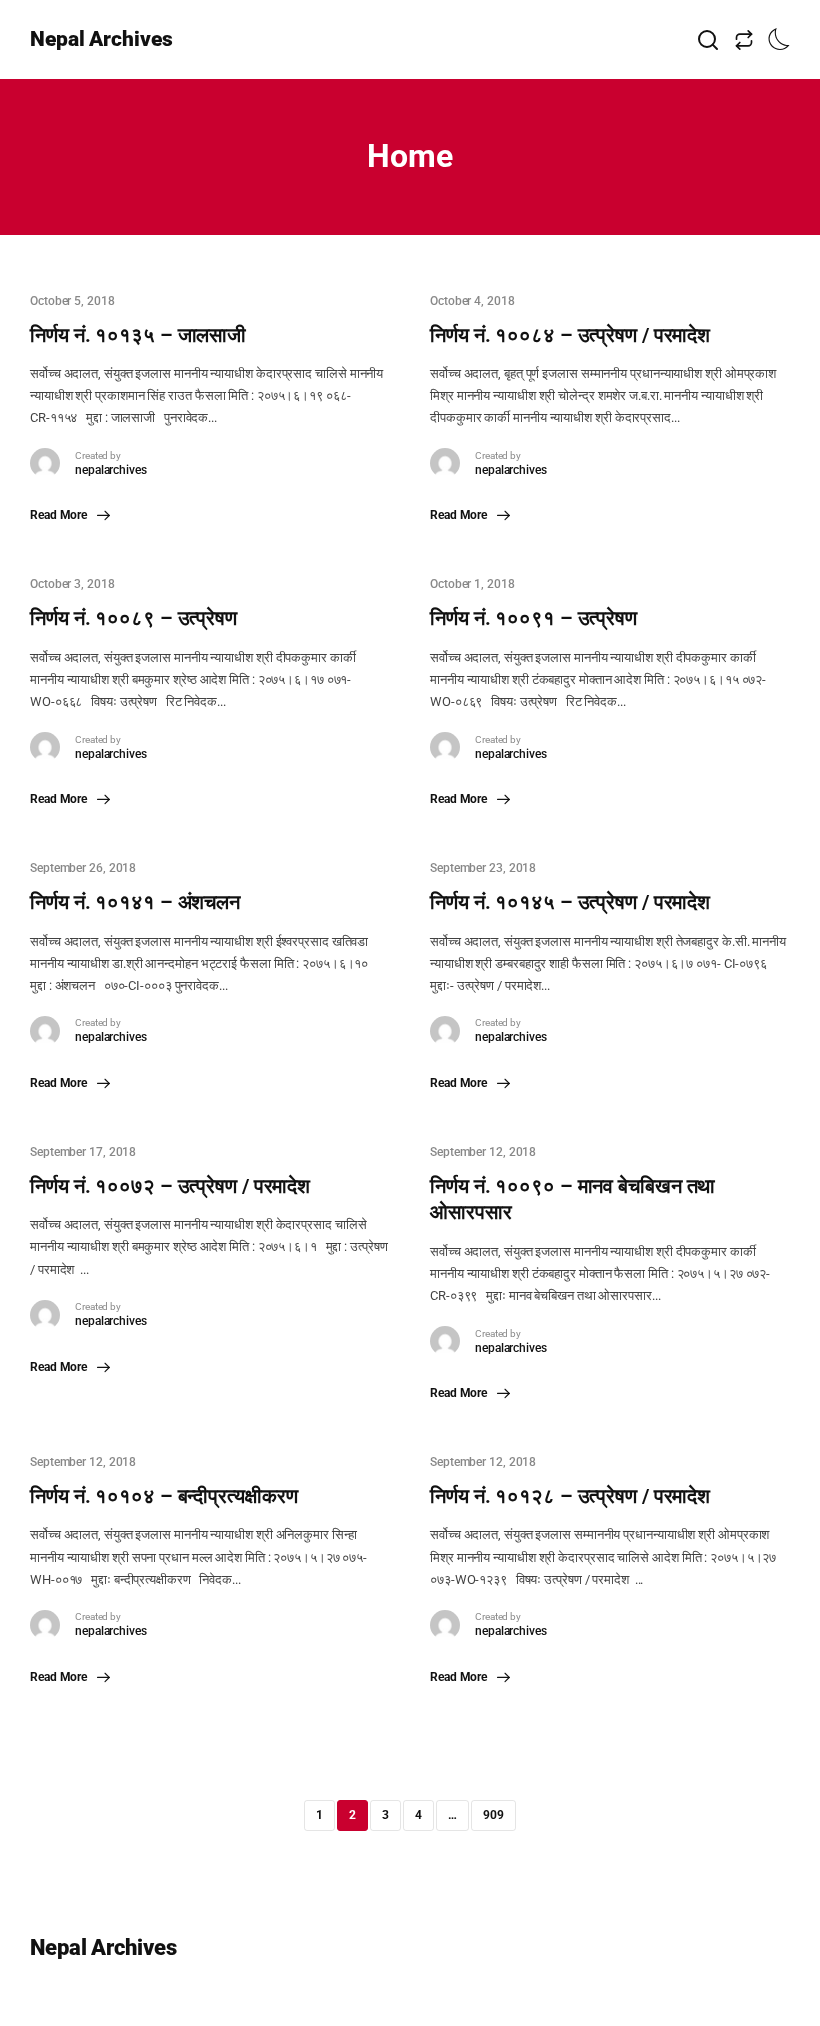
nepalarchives (111, 470)
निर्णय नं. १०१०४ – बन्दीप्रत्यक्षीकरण (163, 1496)
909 (493, 1815)
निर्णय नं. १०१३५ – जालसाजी (138, 335)
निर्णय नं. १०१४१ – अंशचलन (135, 902)
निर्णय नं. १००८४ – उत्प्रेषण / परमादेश (570, 335)
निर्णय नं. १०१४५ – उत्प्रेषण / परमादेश (570, 902)
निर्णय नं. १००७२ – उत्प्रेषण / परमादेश (170, 1186)
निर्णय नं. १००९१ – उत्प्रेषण (533, 618)
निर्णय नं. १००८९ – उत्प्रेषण (133, 618)
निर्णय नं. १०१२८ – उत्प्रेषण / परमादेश (570, 1496)
